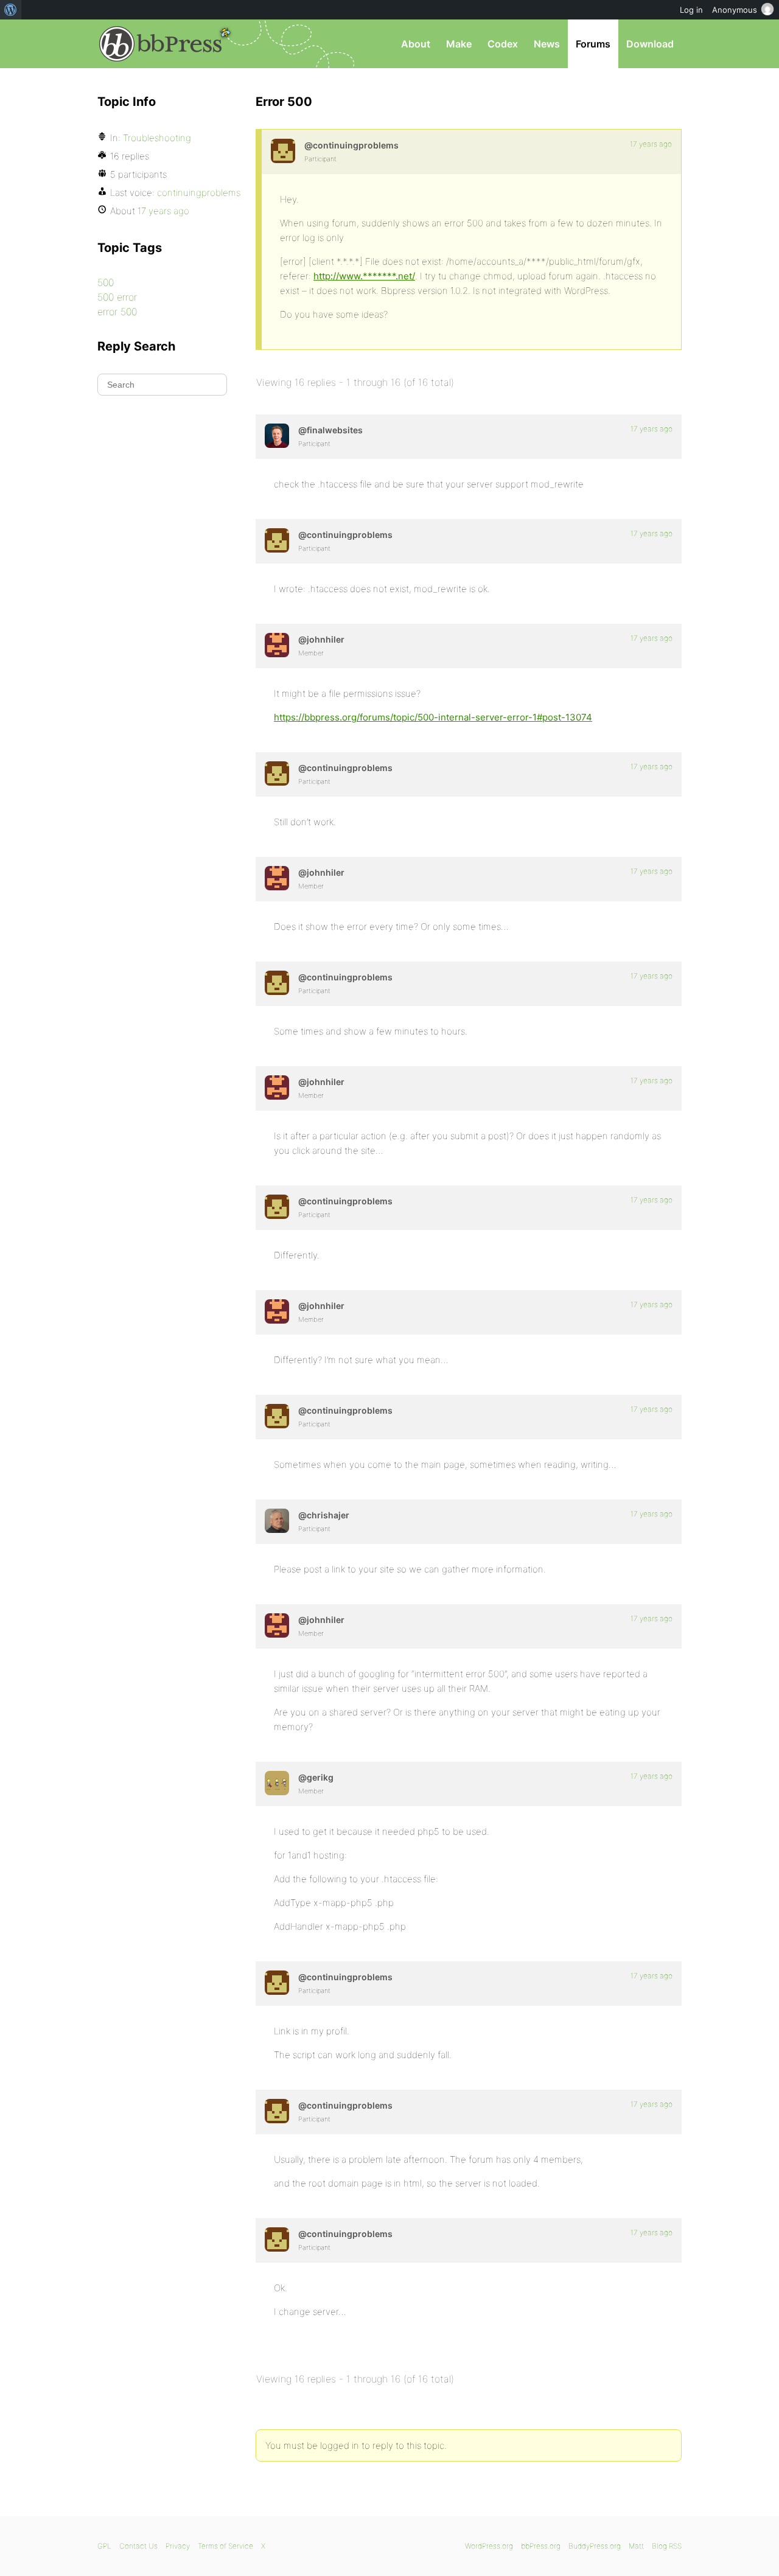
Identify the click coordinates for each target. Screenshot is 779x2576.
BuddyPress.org (595, 2546)
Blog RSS (667, 2546)
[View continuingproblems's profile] (283, 151)
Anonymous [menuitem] (735, 10)
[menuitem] (11, 10)
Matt (636, 2546)
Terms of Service (225, 2546)
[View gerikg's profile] (277, 1783)
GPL (104, 2546)
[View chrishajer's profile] (277, 1521)
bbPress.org (161, 44)
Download (650, 44)
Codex (503, 44)
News (547, 44)
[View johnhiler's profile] (277, 645)
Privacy (178, 2546)
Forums (593, 44)
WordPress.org (489, 2546)
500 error (117, 297)
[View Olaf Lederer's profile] (277, 436)
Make (459, 44)
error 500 (117, 312)
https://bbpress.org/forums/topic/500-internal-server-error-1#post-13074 (433, 717)
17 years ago (651, 144)
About (416, 44)
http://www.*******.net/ (364, 276)
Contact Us (138, 2546)
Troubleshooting (157, 138)
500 (106, 282)
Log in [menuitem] (691, 10)
